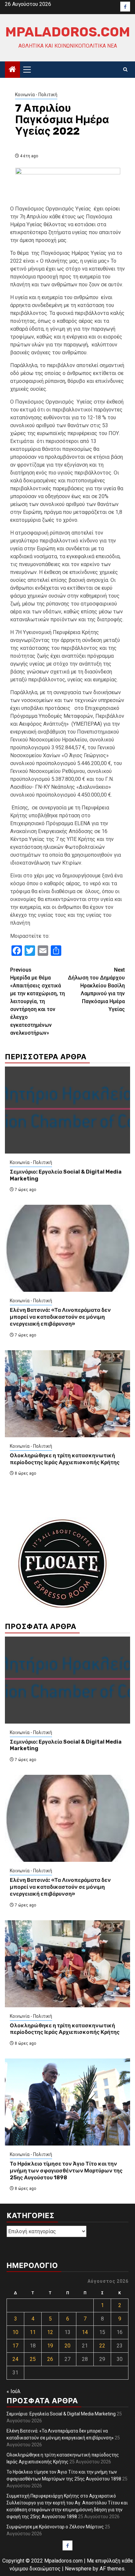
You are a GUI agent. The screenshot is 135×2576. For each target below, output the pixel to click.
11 (33, 2332)
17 (15, 2346)
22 (102, 2346)
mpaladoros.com (68, 32)
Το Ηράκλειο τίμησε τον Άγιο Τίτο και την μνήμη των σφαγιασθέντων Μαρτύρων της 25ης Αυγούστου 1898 (66, 2171)
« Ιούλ (14, 2391)
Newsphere (78, 2569)
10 (15, 2332)
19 (50, 2346)
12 (50, 2332)
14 (85, 2332)
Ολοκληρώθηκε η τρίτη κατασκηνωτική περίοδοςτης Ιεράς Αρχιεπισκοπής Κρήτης (65, 1459)
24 (15, 2359)
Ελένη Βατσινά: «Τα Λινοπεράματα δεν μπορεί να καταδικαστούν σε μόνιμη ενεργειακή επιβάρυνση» (60, 1317)
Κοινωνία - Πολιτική (36, 95)
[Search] (125, 70)
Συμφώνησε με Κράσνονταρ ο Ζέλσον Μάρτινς (55, 2527)
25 (33, 2359)
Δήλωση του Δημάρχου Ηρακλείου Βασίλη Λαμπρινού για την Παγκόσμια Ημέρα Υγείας (96, 990)
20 (67, 2346)
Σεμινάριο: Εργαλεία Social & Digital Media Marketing (61, 2414)
